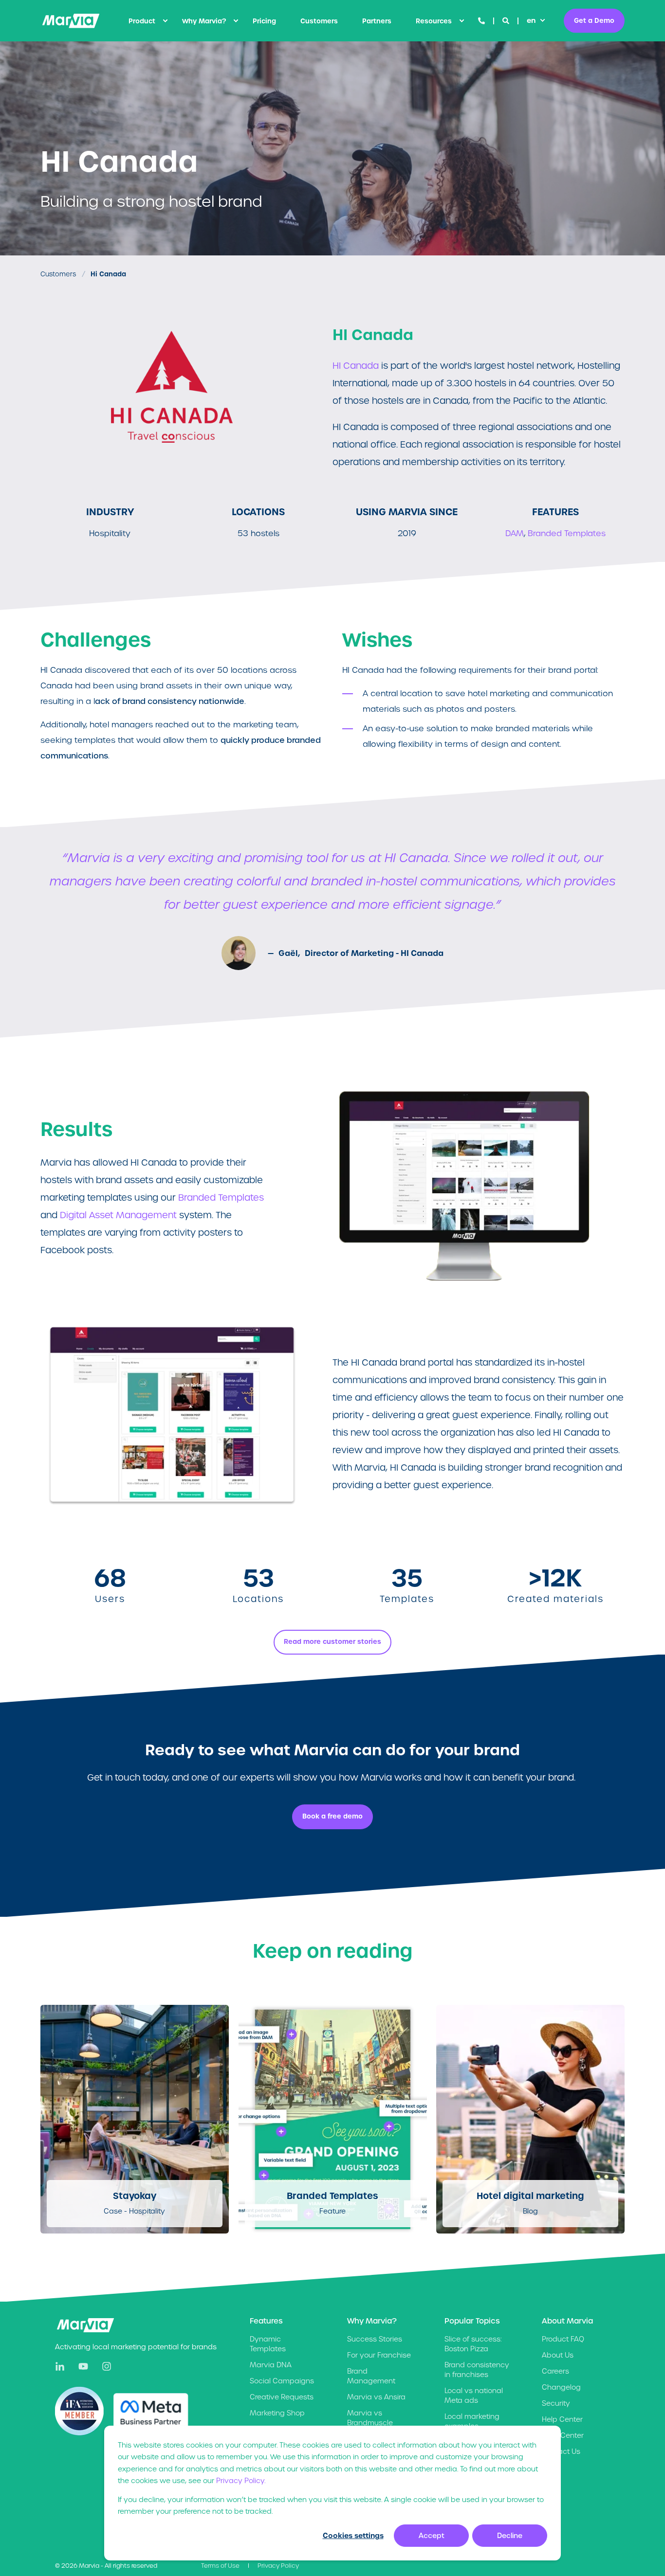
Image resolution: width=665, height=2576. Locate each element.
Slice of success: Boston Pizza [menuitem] (473, 2344)
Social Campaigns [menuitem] (282, 2381)
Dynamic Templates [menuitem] (268, 2344)
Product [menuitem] (142, 21)
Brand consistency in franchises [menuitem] (477, 2370)
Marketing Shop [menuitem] (277, 2413)
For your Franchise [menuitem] (379, 2355)
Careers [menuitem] (555, 2371)
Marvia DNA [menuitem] (271, 2365)
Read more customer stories (332, 1642)
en (531, 20)
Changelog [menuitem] (561, 2387)
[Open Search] (507, 20)
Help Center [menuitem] (562, 2419)
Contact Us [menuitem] (561, 2451)
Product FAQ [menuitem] (563, 2339)
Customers (58, 274)
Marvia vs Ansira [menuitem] (376, 2397)
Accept (432, 2536)
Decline (510, 2536)
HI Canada (356, 366)
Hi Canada (108, 274)
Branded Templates (567, 533)
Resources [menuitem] (434, 21)
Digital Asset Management (120, 1215)
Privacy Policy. (241, 2481)
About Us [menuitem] (558, 2355)
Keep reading (129, 2172)
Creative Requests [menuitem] (282, 2397)
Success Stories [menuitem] (375, 2339)
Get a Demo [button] (594, 20)
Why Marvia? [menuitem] (204, 21)
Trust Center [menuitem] (563, 2435)
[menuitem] (165, 21)
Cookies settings (353, 2536)
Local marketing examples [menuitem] (472, 2421)
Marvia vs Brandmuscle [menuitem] (370, 2418)
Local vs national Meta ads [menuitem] (474, 2396)
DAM (515, 533)
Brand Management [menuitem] (371, 2376)
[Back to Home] (71, 21)
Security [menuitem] (556, 2403)
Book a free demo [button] (332, 1816)
